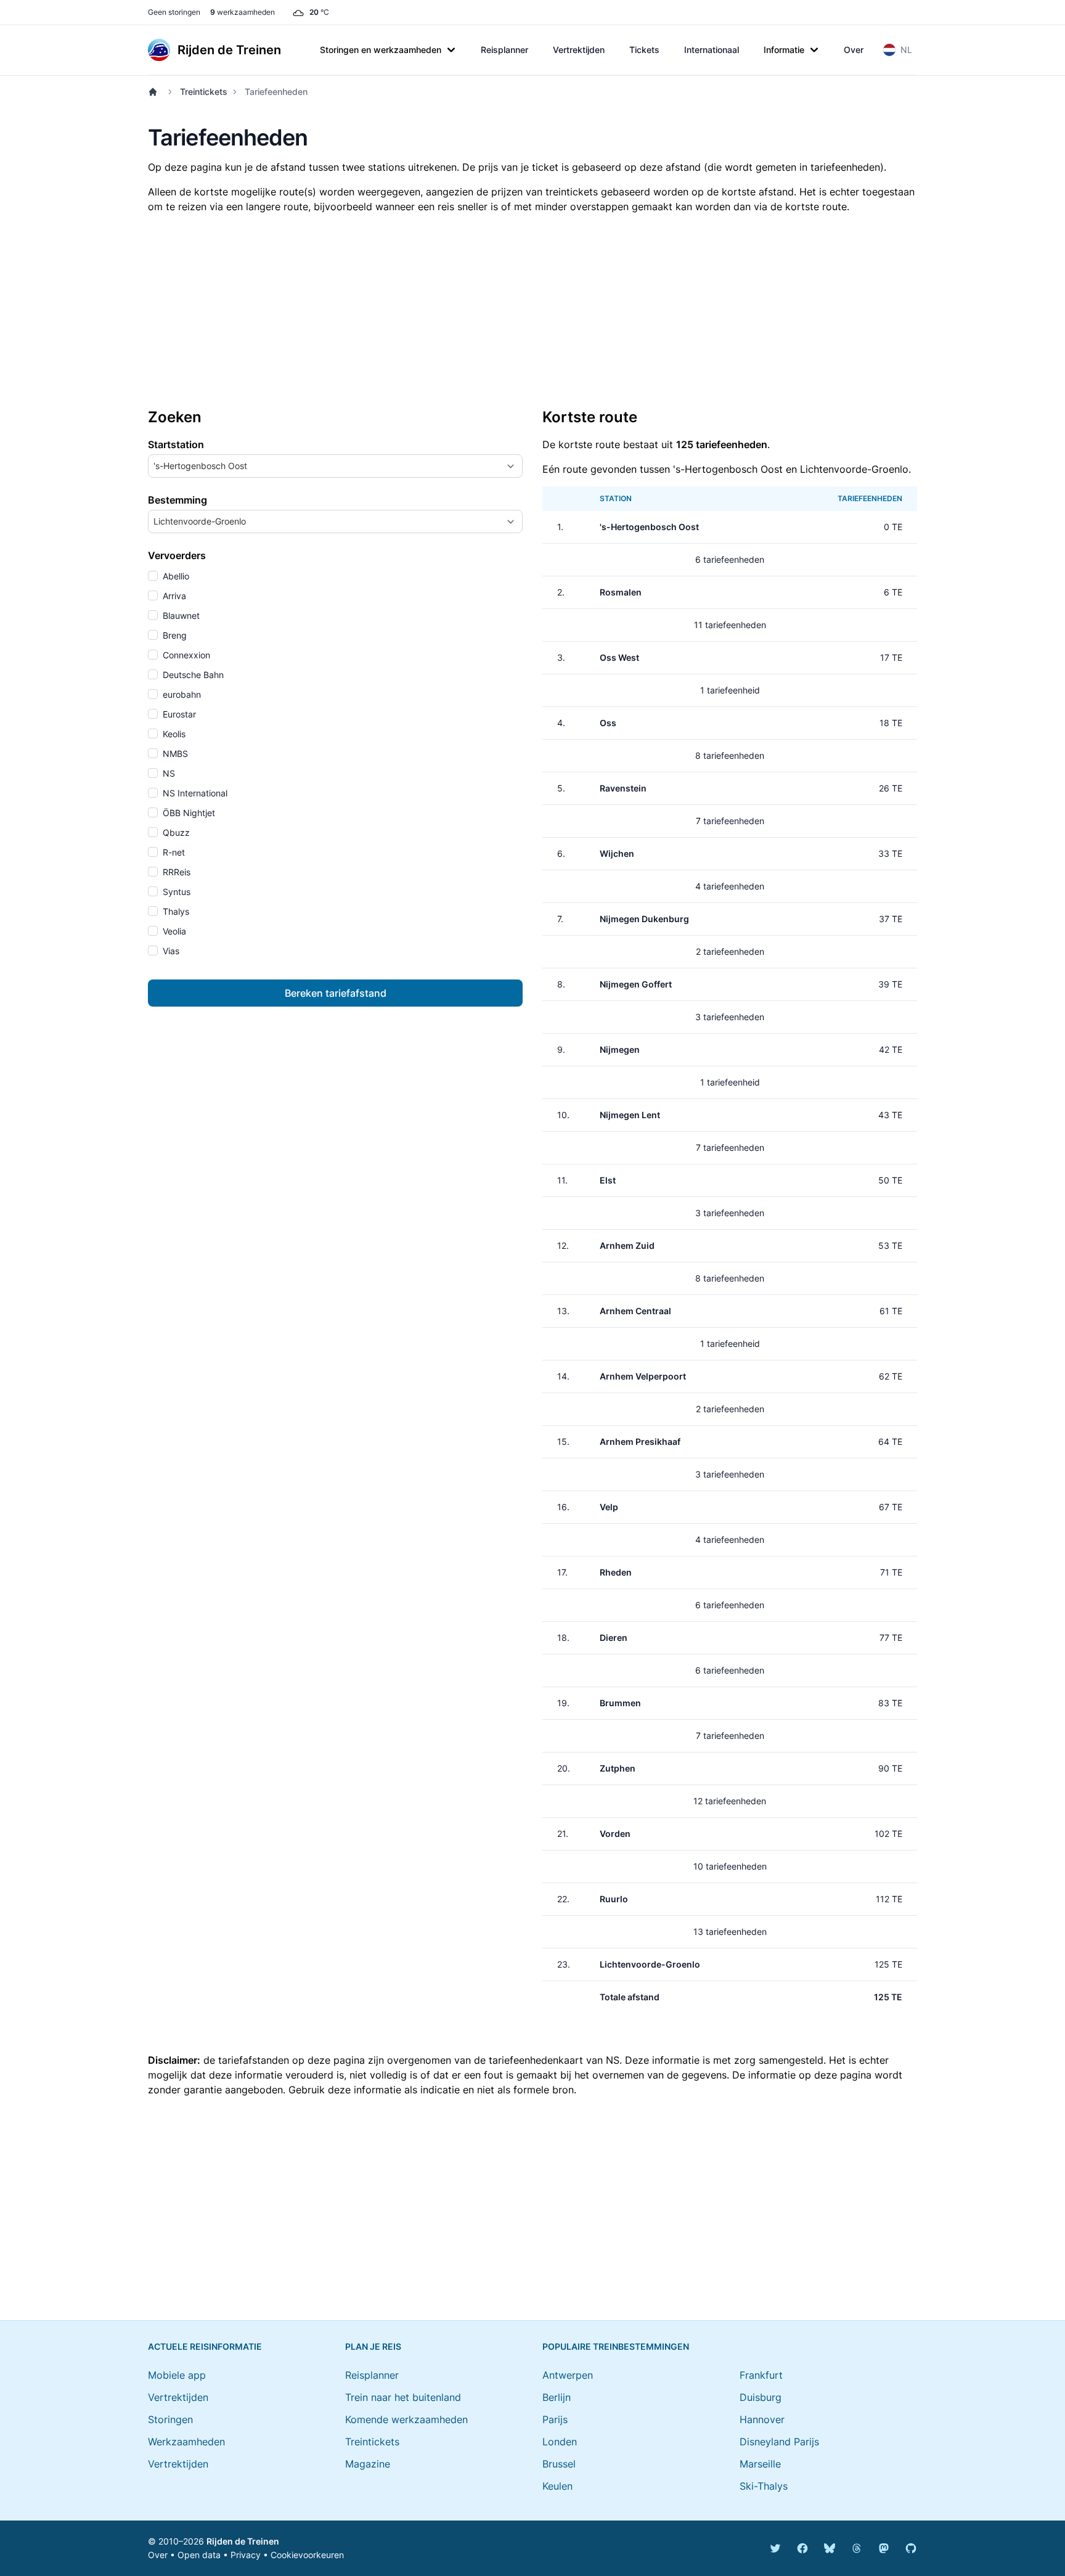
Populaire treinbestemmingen (616, 2346)
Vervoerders (177, 555)
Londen (560, 2442)
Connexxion (185, 655)
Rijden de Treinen (243, 2541)
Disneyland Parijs (779, 2442)
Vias (170, 951)
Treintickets (204, 92)
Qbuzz (175, 832)
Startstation (176, 444)
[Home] (155, 92)
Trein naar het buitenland (403, 2397)
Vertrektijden (579, 50)
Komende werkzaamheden (406, 2419)
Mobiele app (177, 2375)
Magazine (368, 2464)
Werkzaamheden (186, 2442)
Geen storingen (174, 12)
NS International (194, 793)
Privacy (246, 2555)
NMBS (174, 754)
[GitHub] (911, 2548)
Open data (199, 2555)
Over (854, 50)
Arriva (173, 596)
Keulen (557, 2486)
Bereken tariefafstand (336, 993)
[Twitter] (775, 2548)
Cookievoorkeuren (307, 2555)
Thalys (175, 911)
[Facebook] (802, 2548)
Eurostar (178, 714)
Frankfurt (761, 2375)
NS (168, 773)
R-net (173, 852)
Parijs (555, 2419)
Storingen (170, 2419)
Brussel (559, 2464)
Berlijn (557, 2397)
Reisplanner (504, 50)
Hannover (762, 2419)
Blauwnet (180, 615)
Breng (173, 635)
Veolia (173, 931)
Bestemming (177, 500)
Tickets (644, 50)
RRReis (175, 872)
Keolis (173, 734)
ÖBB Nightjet (188, 813)
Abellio (175, 576)
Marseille (760, 2464)
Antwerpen (568, 2375)
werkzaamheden (243, 12)
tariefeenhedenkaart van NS (554, 2060)
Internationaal (712, 50)
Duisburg (761, 2397)
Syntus (175, 892)
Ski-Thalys (764, 2486)
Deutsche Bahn (192, 675)
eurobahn (181, 694)
